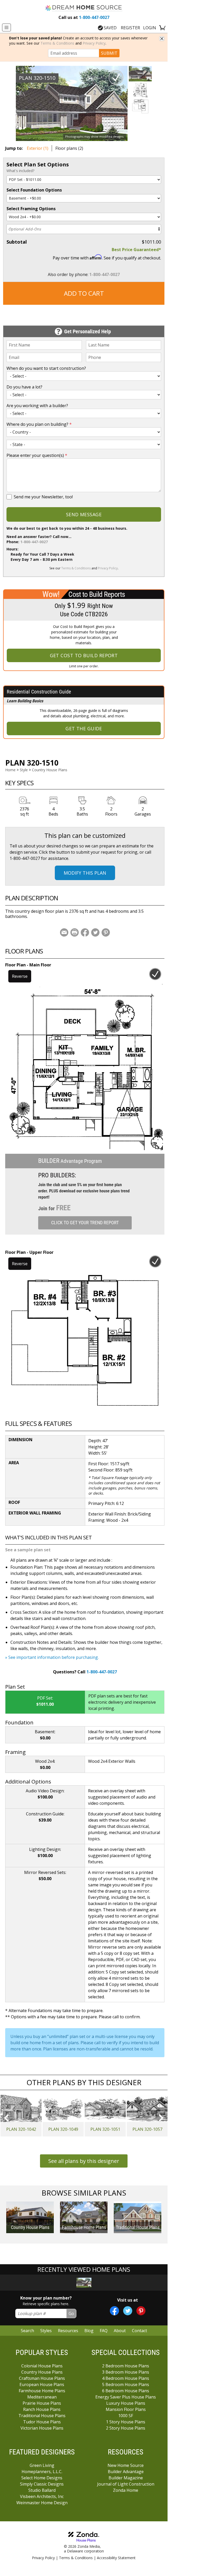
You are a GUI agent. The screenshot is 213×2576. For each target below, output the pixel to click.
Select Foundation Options (34, 190)
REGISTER (130, 28)
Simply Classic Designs (42, 2484)
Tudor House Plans (42, 2422)
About (120, 2331)
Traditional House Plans (42, 2416)
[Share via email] (64, 932)
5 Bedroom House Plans (126, 2384)
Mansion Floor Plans (126, 2409)
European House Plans (42, 2384)
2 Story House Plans (126, 2428)
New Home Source (126, 2465)
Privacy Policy (94, 43)
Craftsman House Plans (42, 2378)
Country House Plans (50, 770)
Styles (46, 2331)
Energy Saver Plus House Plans (126, 2397)
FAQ (104, 2331)
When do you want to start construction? (46, 368)
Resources (68, 2331)
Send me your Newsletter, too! (43, 497)
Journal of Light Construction (126, 2484)
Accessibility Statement (116, 2558)
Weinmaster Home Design (42, 2503)
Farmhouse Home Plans (42, 2391)
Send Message (84, 514)
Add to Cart (84, 293)
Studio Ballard (42, 2490)
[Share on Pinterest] (106, 932)
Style (24, 770)
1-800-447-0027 (84, 17)
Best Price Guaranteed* (136, 250)
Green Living (42, 2465)
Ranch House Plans (42, 2409)
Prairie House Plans (42, 2403)
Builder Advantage (126, 2472)
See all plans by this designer (84, 2161)
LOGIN (150, 28)
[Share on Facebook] (85, 932)
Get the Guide (84, 728)
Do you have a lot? (24, 387)
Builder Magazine (126, 2478)
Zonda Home (126, 2490)
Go (71, 2313)
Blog (89, 2331)
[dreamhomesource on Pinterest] (141, 2311)
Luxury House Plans (126, 2403)
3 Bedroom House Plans (126, 2372)
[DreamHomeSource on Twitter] (128, 2311)
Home (10, 770)
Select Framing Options (31, 209)
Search (27, 2331)
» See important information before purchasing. (52, 1657)
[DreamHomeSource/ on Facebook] (114, 2311)
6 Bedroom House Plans (126, 2391)
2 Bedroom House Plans (126, 2366)
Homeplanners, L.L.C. (42, 2472)
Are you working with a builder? (37, 406)
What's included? (20, 171)
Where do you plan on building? (39, 424)
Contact (139, 2331)
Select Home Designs (42, 2478)
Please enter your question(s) (37, 455)
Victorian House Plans (42, 2428)
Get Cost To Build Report (84, 655)
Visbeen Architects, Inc (42, 2496)
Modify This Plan (85, 873)
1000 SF (126, 2416)
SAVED (110, 28)
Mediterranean (42, 2397)
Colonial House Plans (42, 2366)
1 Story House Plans (126, 2422)
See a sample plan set (28, 1550)
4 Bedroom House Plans (126, 2378)
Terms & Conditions (57, 43)
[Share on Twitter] (95, 932)
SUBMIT (109, 53)
